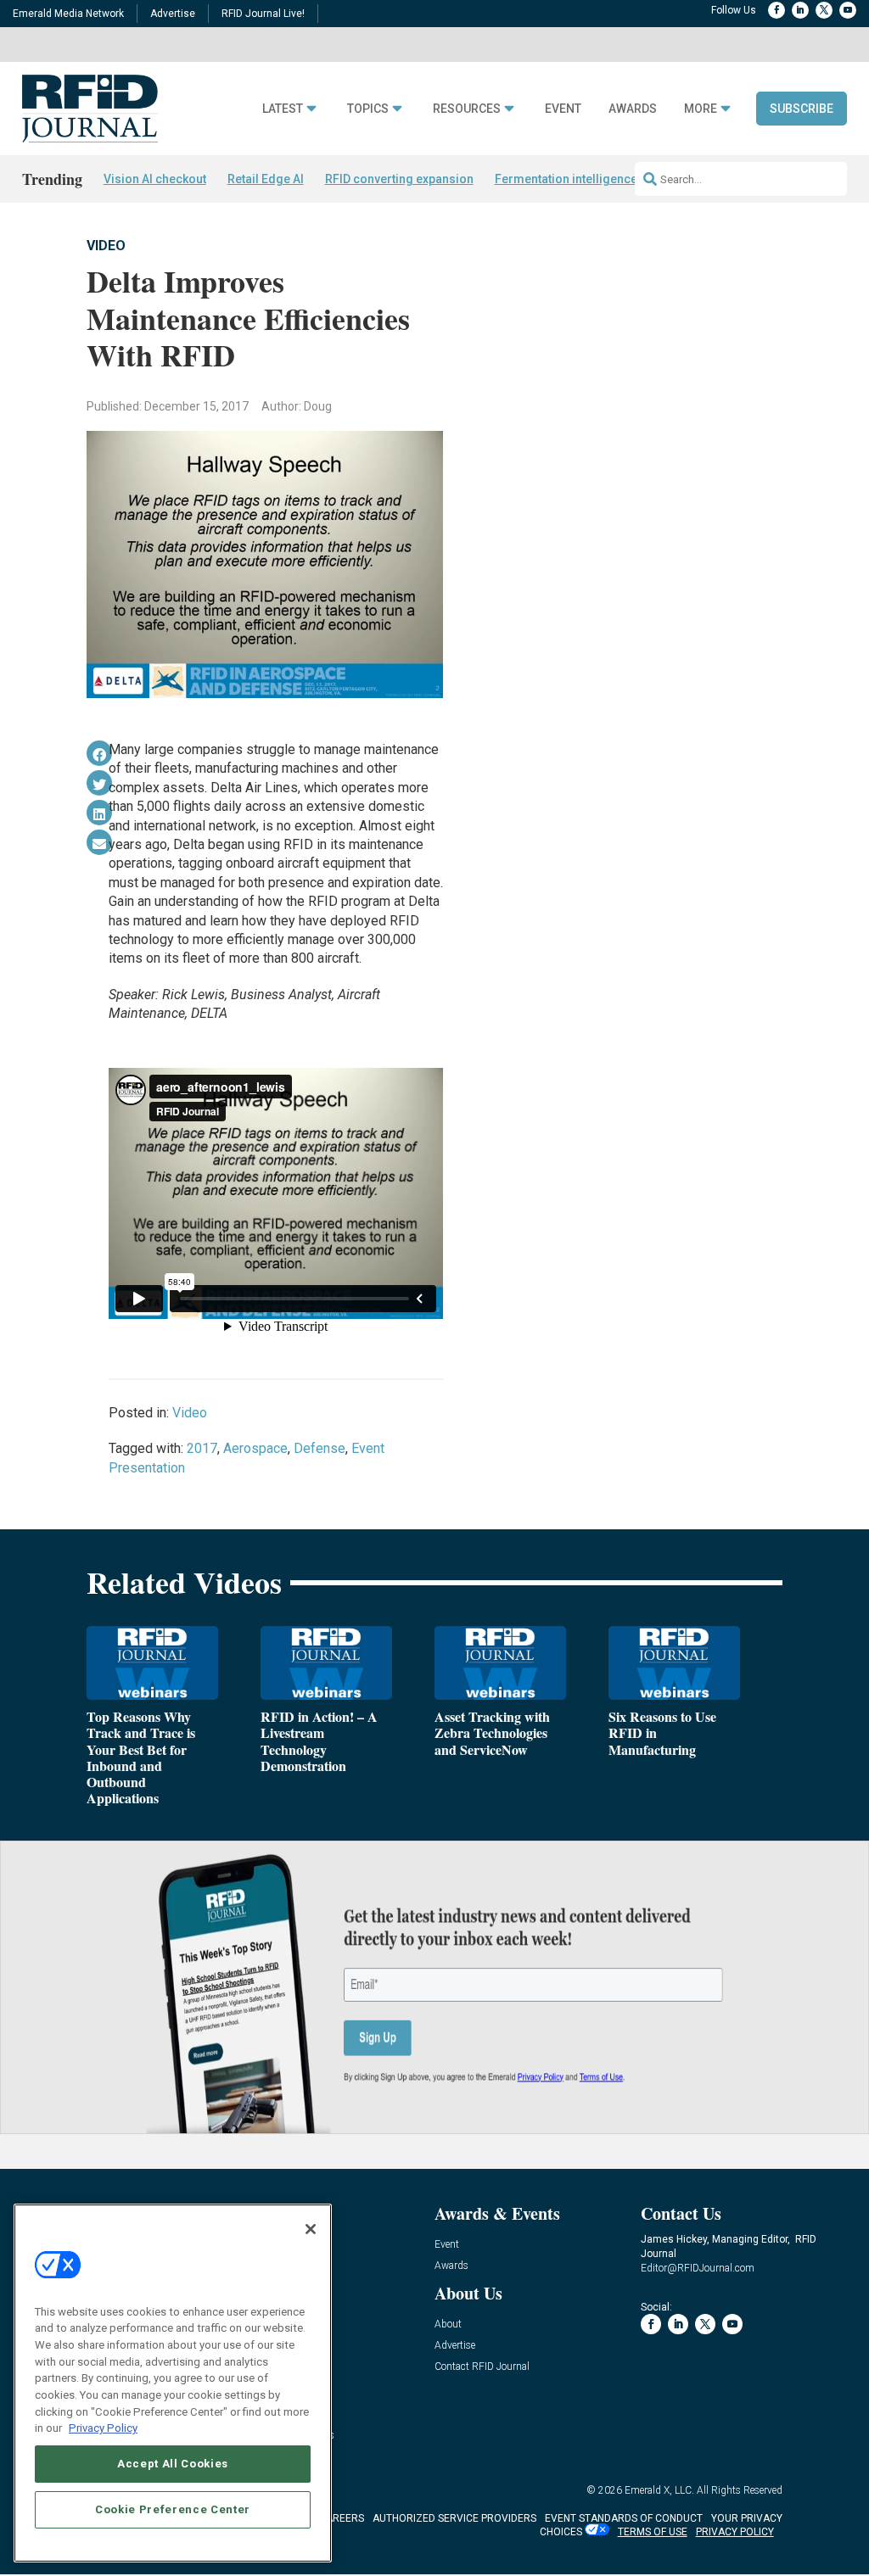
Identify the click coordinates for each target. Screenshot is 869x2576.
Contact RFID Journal (482, 2367)
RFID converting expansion (399, 179)
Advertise (173, 14)
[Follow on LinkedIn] (800, 10)
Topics (368, 109)
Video (106, 246)
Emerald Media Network (68, 14)
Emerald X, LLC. (659, 2490)
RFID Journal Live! (263, 14)
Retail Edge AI (266, 179)
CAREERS (342, 2518)
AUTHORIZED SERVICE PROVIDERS (454, 2518)
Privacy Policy (103, 2428)
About (448, 2325)
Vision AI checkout (155, 179)
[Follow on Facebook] (776, 10)
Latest (283, 109)
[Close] (311, 2229)
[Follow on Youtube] (848, 10)
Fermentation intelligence (566, 179)
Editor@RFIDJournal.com (698, 2268)
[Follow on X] (824, 10)
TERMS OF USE (653, 2532)
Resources (467, 109)
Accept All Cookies (173, 2464)
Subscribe (802, 109)
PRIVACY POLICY (735, 2532)
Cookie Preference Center (173, 2509)
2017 (202, 1448)
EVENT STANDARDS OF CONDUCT (624, 2518)
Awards (633, 109)
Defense (320, 1448)
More (701, 109)
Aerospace (255, 1448)
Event (563, 109)
